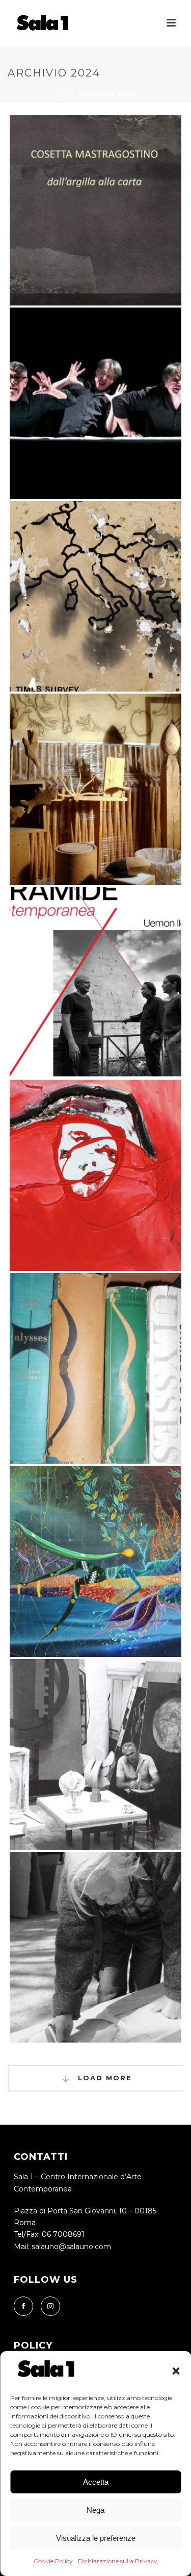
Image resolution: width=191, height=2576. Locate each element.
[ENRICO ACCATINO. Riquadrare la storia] (115, 1728)
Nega (95, 2510)
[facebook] (23, 2306)
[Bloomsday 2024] (115, 1342)
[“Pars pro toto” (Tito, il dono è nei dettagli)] (115, 1921)
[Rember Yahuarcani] (115, 1535)
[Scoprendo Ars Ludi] (115, 377)
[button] (176, 2371)
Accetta (96, 2482)
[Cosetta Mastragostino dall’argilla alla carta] (115, 184)
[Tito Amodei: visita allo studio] (115, 763)
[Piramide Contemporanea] (115, 956)
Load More (103, 2078)
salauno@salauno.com (71, 2247)
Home (66, 95)
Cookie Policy (53, 2561)
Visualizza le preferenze (96, 2538)
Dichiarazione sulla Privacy (118, 2561)
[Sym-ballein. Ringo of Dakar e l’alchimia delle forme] (115, 1149)
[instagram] (50, 2306)
